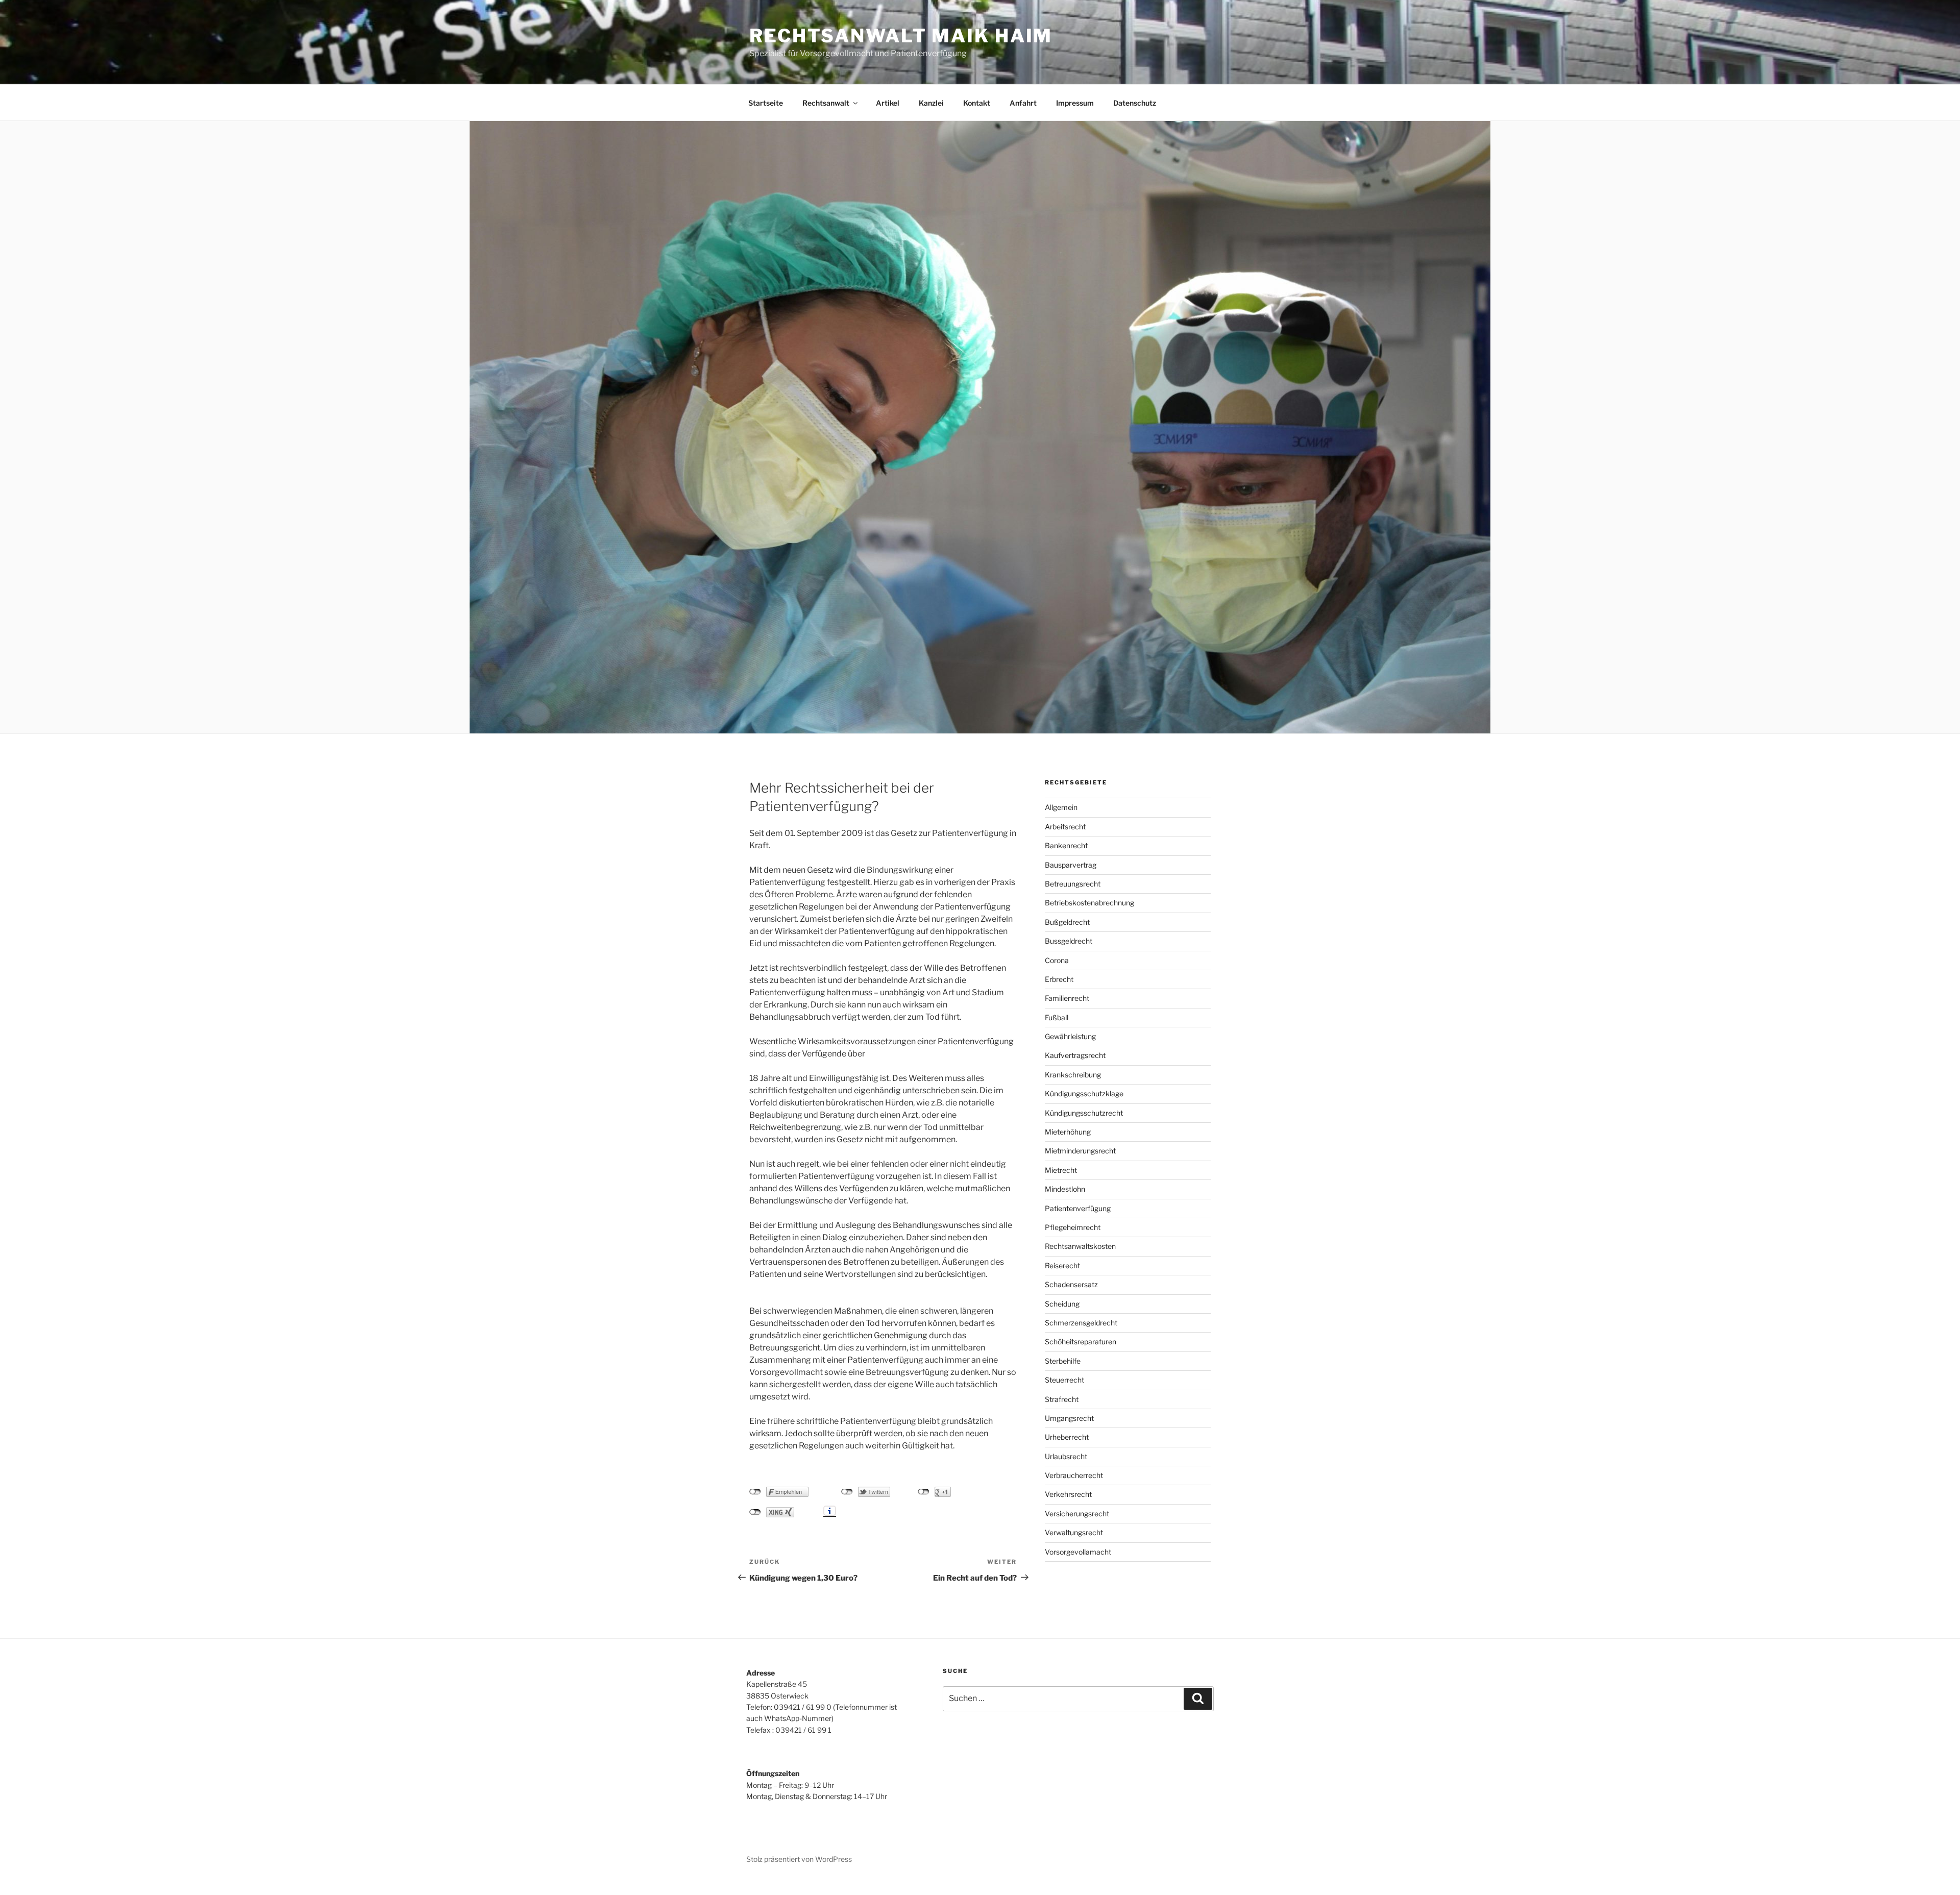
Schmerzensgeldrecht (1081, 1323)
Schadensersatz (1071, 1284)
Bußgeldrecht (1067, 922)
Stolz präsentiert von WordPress (799, 1859)
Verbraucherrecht (1074, 1475)
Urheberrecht (1067, 1437)
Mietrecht (1061, 1170)
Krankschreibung (1073, 1075)
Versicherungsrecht (1077, 1513)
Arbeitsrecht (1065, 827)
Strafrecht (1062, 1399)
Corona (1057, 960)
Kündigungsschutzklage (1084, 1093)
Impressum (1075, 103)
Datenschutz (1135, 103)
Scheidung (1062, 1304)
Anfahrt (1023, 103)
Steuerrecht (1064, 1380)
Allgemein (1061, 807)
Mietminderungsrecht (1080, 1151)
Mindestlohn (1065, 1189)
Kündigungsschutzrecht (1084, 1113)
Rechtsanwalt (826, 103)
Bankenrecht (1066, 845)
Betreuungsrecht (1073, 884)
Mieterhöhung (1068, 1132)
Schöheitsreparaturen (1081, 1342)
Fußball (1057, 1017)
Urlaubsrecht (1066, 1456)
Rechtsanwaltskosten (1080, 1246)
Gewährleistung (1070, 1036)
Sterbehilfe (1063, 1361)
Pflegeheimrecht (1073, 1227)
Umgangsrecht (1069, 1418)
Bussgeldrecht (1069, 941)
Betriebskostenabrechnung (1089, 903)
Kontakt (977, 103)
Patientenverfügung (1078, 1208)
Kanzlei (931, 103)
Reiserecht (1062, 1265)
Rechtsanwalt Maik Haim (901, 36)
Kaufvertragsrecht (1075, 1055)
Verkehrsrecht (1068, 1494)
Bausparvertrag (1071, 865)
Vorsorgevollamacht (1078, 1552)
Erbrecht (1059, 979)
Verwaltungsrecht (1074, 1532)
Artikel (888, 103)
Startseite (766, 103)
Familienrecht (1067, 998)
